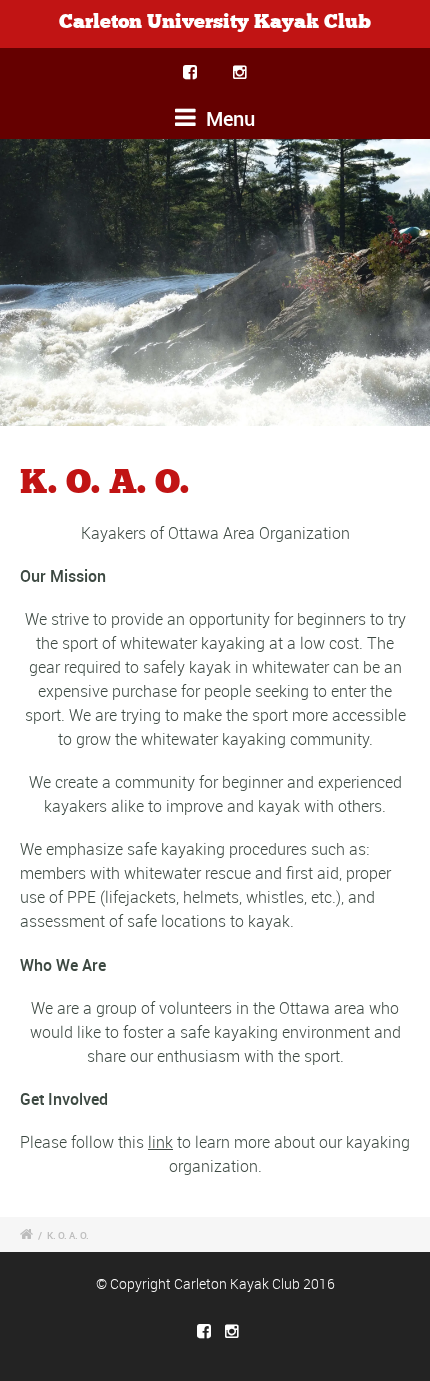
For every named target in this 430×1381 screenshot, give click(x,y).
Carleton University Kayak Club (215, 22)
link (160, 1142)
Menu (228, 118)
